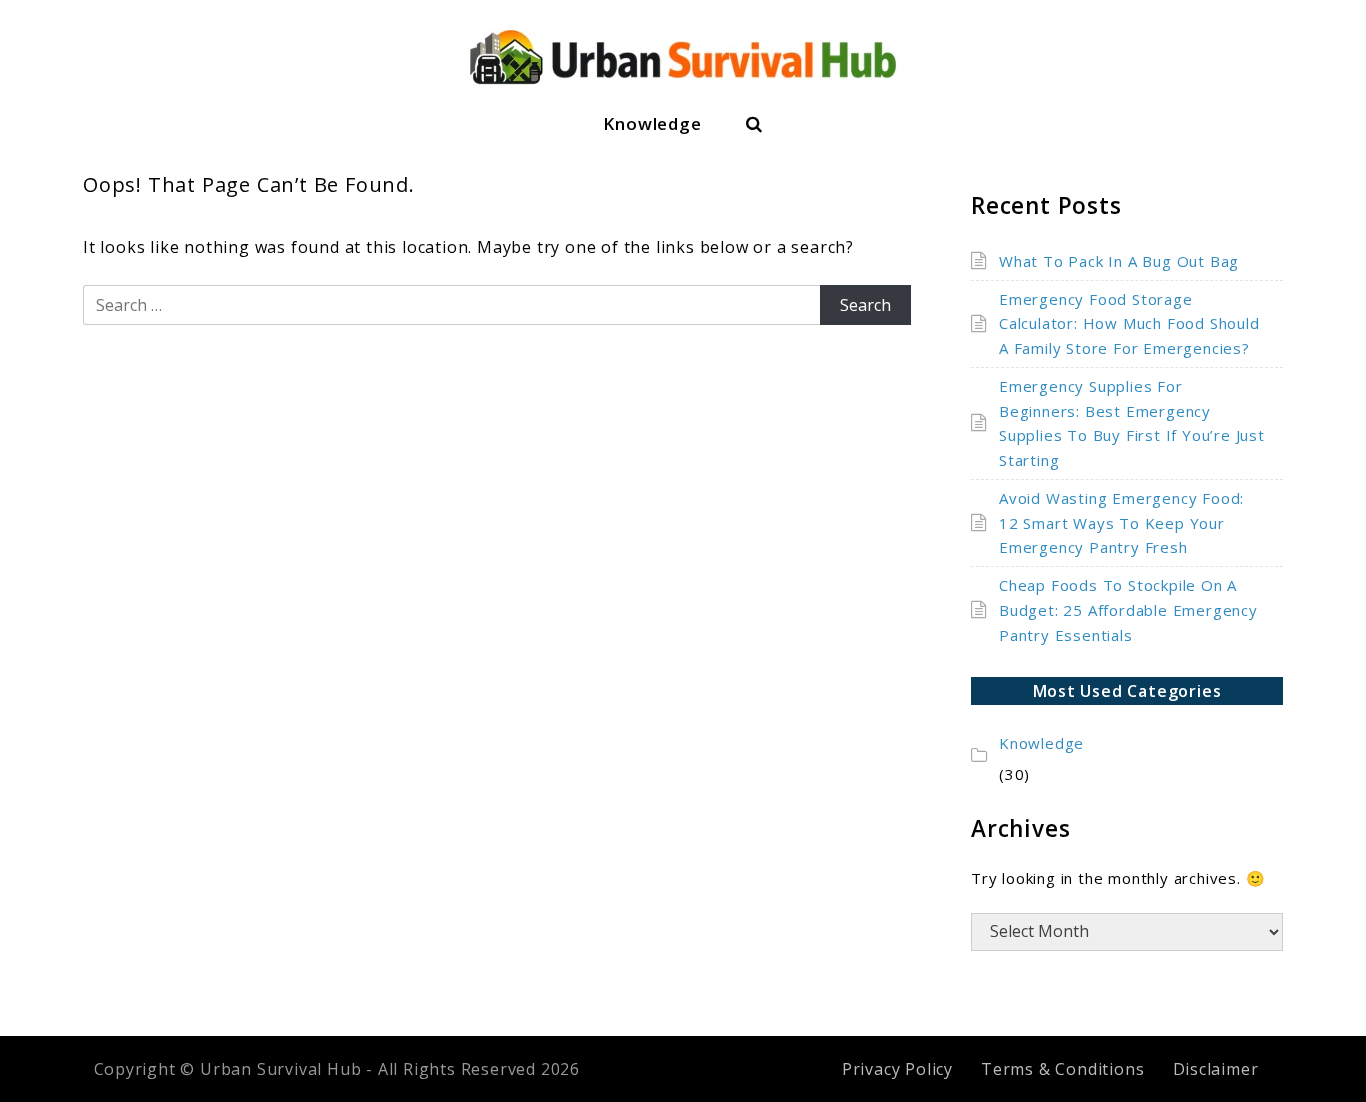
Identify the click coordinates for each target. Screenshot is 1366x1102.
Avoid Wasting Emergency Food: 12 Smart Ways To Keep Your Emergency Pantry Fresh (1121, 523)
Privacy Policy (897, 1069)
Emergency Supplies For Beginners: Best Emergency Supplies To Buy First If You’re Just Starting (1132, 423)
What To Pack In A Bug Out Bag (1119, 261)
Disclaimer (1216, 1069)
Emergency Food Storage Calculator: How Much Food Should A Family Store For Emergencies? (1129, 324)
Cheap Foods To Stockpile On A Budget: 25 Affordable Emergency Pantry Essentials (1128, 610)
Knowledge (652, 123)
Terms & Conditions (1062, 1069)
